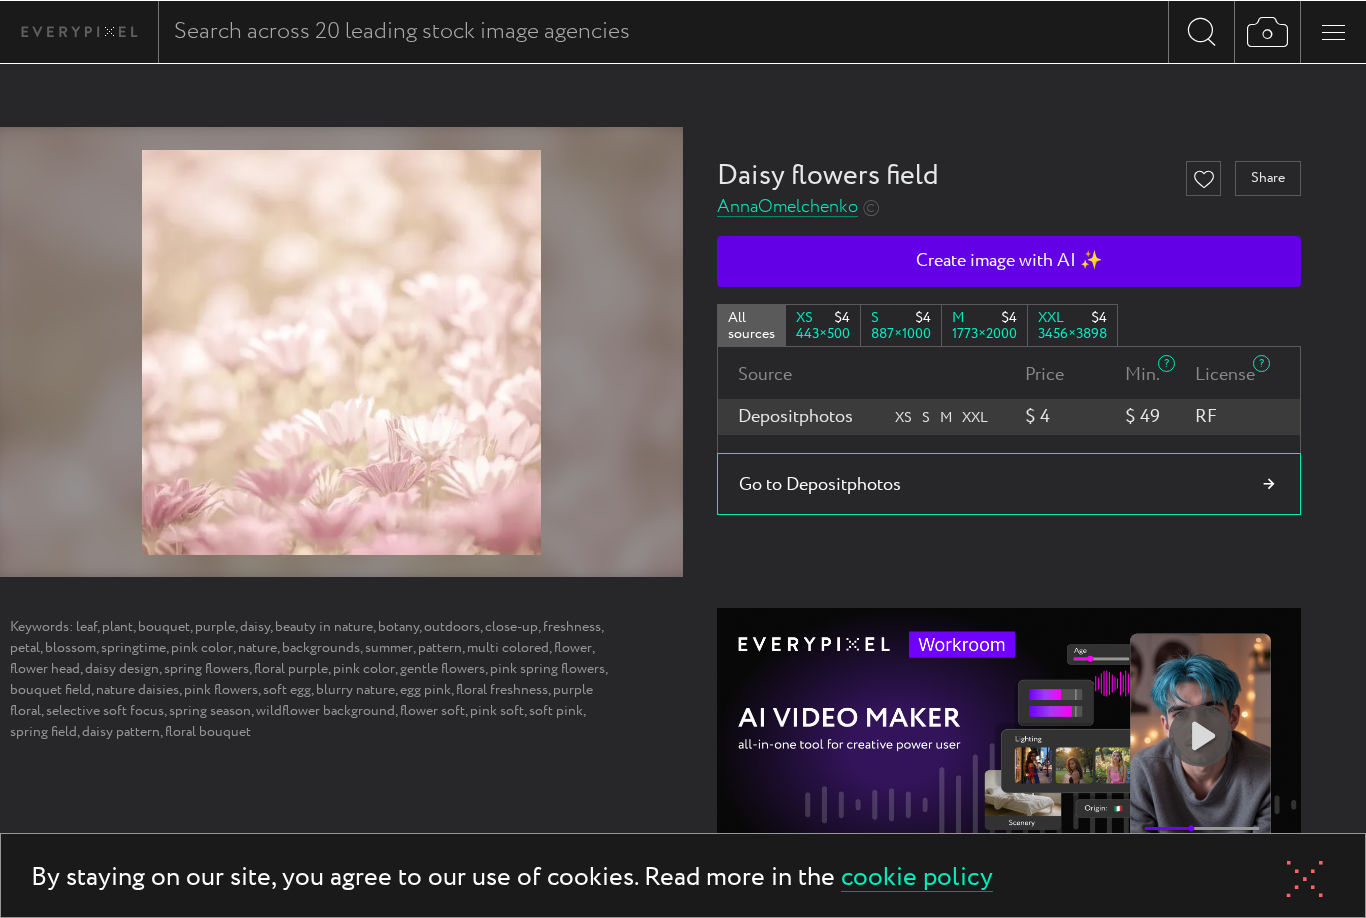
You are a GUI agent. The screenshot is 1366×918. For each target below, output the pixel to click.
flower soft (432, 711)
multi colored (508, 648)
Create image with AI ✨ (1009, 261)
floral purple (291, 669)
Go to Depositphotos (820, 485)
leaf (86, 627)
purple (215, 627)
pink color (202, 648)
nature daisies (137, 690)
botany (398, 627)
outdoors (452, 627)
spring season (210, 711)
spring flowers (206, 669)
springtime (133, 648)
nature (257, 648)
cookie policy (917, 878)
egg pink (425, 690)
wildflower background (325, 711)
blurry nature (355, 690)
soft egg (287, 690)
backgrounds (321, 648)
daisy (255, 627)
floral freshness (502, 690)
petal (25, 648)
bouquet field (50, 690)
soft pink (556, 711)
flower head (45, 669)
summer (389, 648)
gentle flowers (442, 669)
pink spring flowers (547, 669)
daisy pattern (121, 732)
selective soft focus (105, 711)
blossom (70, 648)
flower (573, 648)
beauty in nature (324, 627)
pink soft (497, 711)
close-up (511, 627)
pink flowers (221, 690)
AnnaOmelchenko (787, 207)
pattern (440, 648)
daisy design (122, 669)
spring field (43, 732)
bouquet (164, 627)
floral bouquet (208, 732)
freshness (572, 627)
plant (117, 627)
